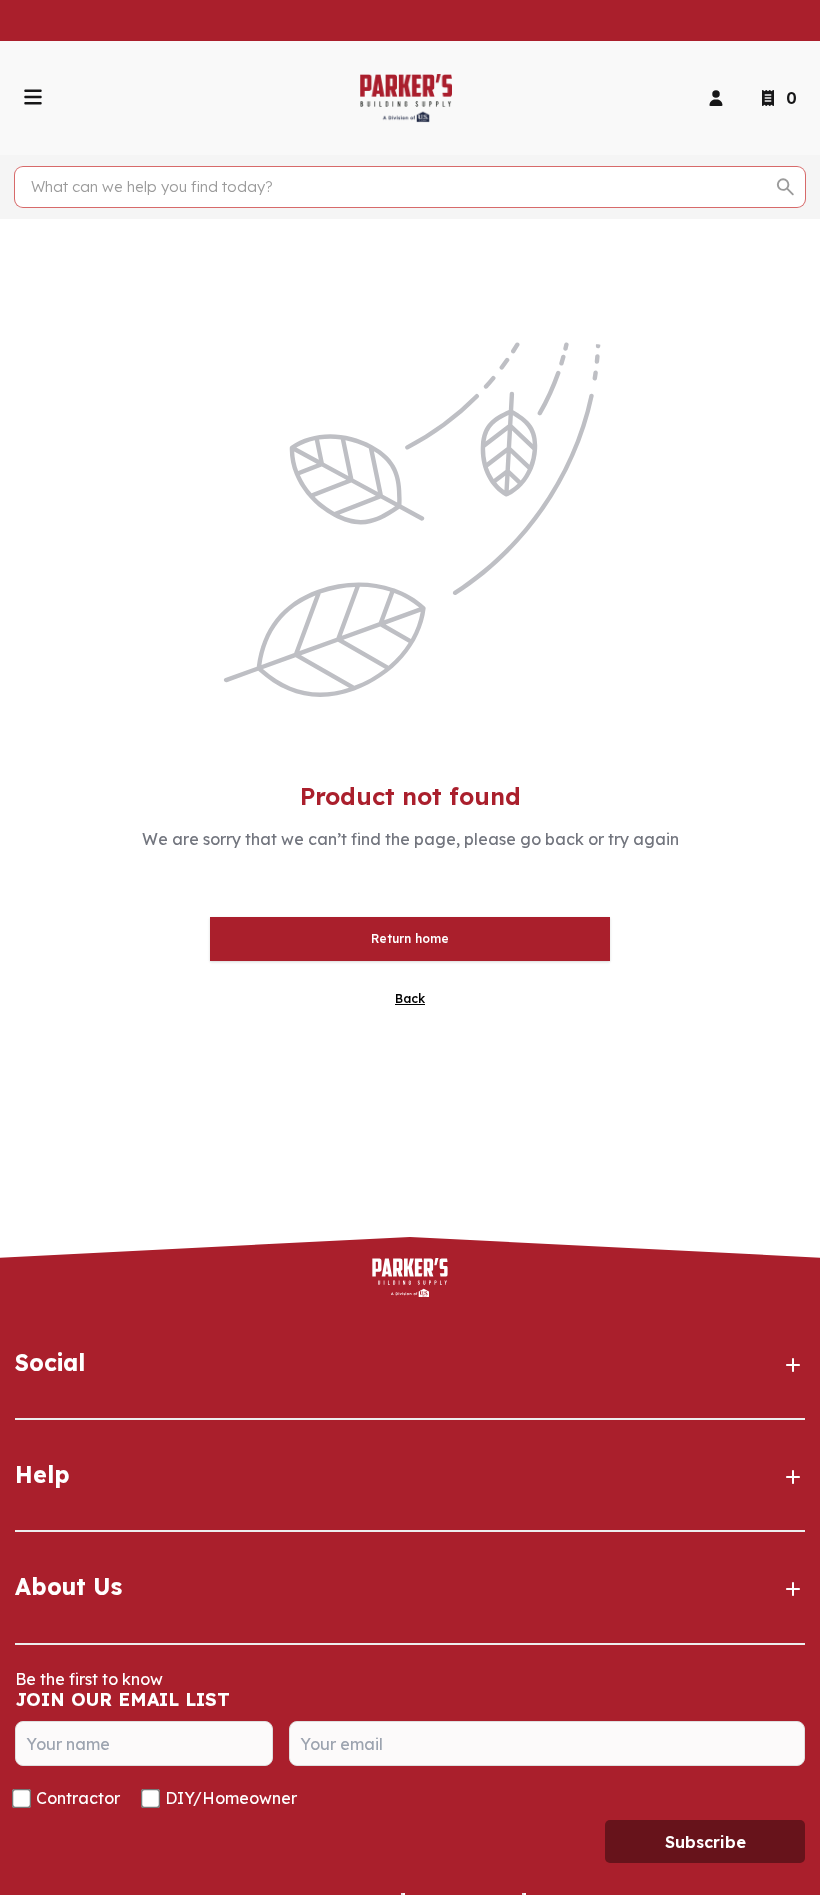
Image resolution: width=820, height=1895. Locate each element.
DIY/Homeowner (231, 1798)
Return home (410, 938)
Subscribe (705, 1842)
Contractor (78, 1798)
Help (42, 1474)
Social (50, 1362)
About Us (68, 1586)
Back (410, 998)
